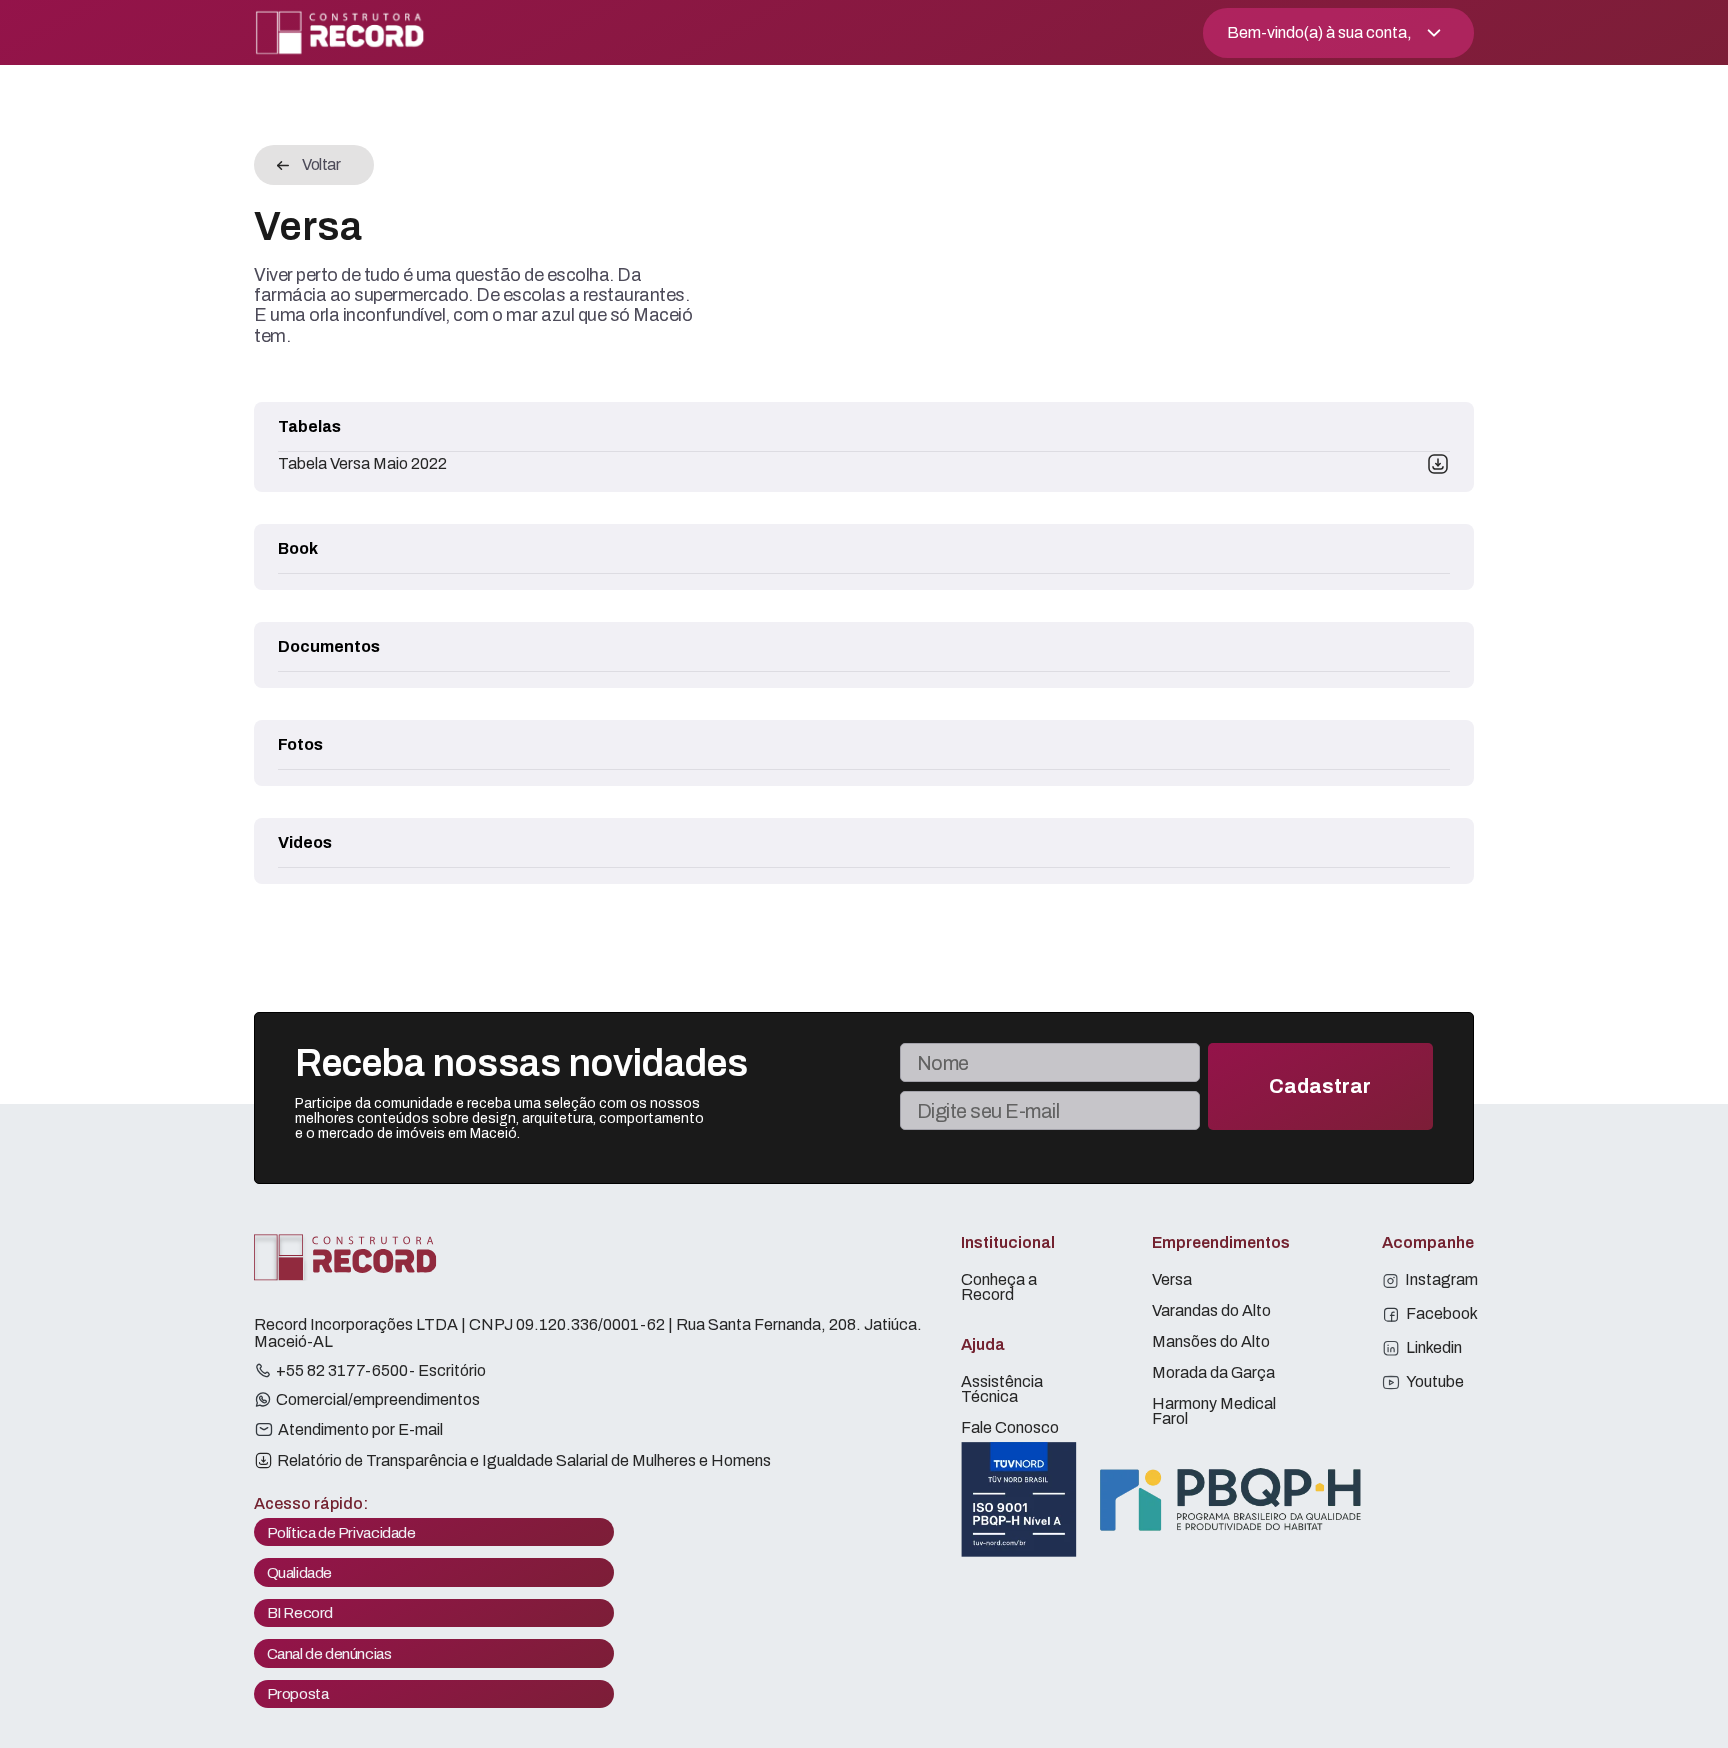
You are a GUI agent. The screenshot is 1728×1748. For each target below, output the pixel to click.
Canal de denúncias (329, 1653)
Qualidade (300, 1572)
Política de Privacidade (341, 1532)
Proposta (298, 1693)
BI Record (300, 1612)
